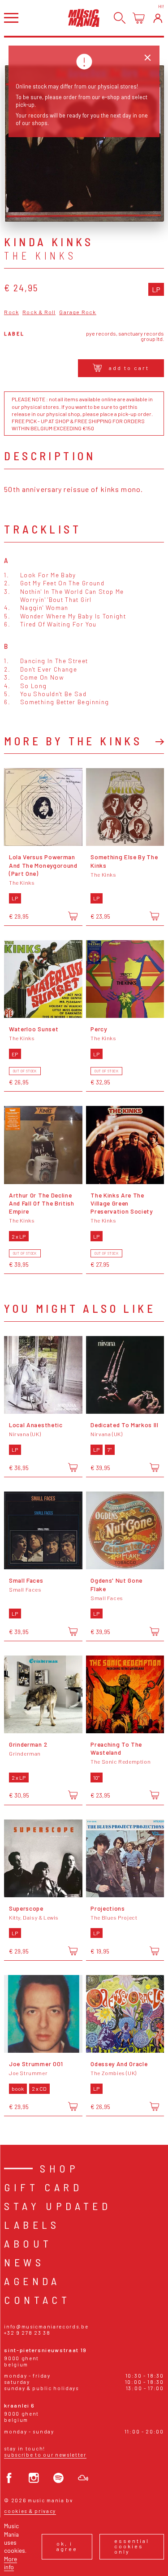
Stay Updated (58, 2206)
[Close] (148, 58)
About (28, 2243)
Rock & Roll (39, 312)
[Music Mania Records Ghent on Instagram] (34, 2478)
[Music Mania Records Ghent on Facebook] (9, 2478)
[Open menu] (11, 18)
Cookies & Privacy (30, 2511)
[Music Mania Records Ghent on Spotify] (58, 2478)
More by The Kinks (73, 741)
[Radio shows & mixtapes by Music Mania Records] (83, 2478)
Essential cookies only (132, 2546)
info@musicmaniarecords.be (46, 2326)
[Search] (120, 18)
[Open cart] (139, 18)
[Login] (158, 18)
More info (11, 2563)
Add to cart (129, 368)
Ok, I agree (67, 2546)
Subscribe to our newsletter (45, 2455)
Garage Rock (78, 312)
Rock (11, 312)
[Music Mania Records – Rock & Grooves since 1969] (84, 18)
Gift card (43, 2187)
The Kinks (40, 256)
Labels (32, 2225)
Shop (59, 2168)
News (24, 2262)
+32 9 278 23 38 (27, 2333)
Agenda (32, 2281)
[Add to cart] (73, 916)
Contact (37, 2300)
